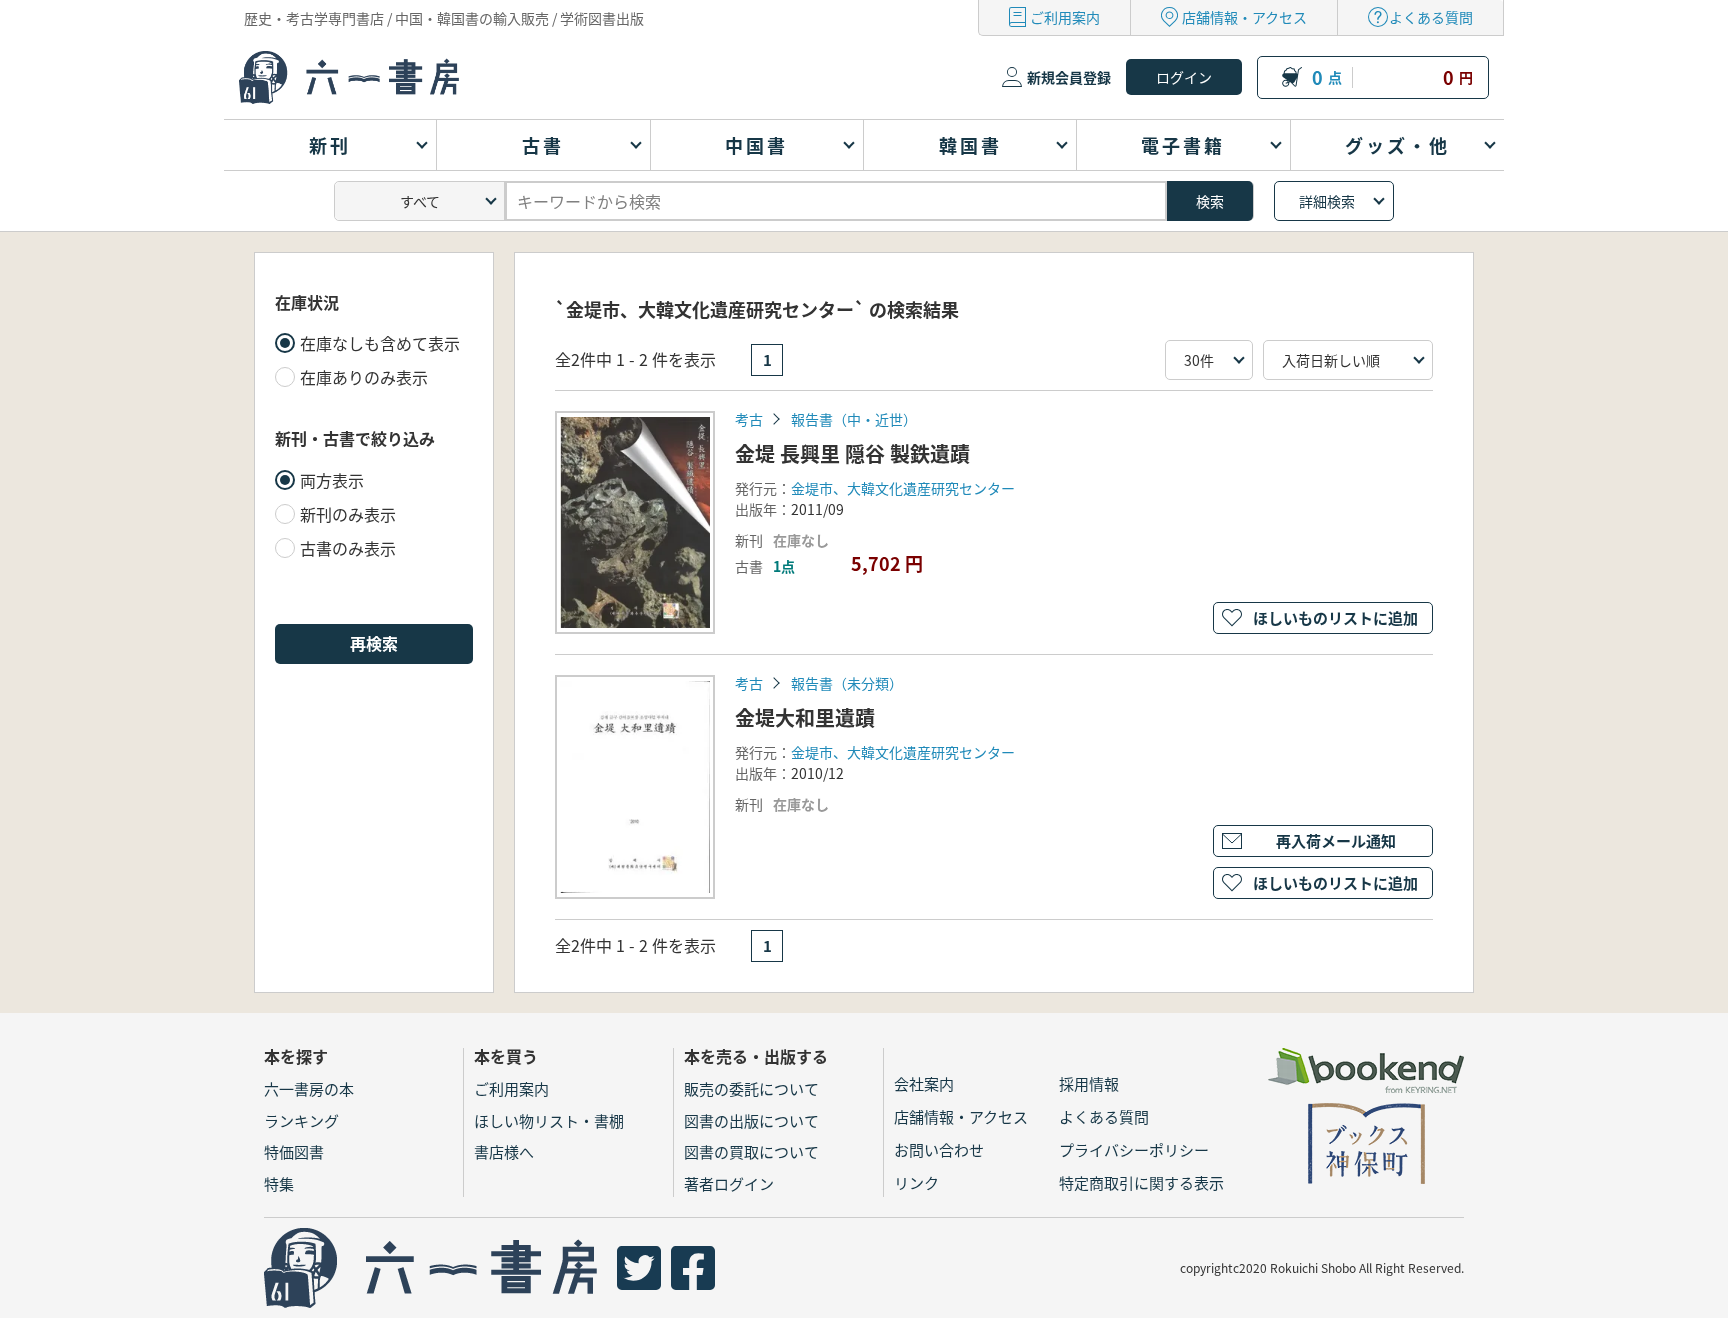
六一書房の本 (309, 1088)
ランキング (301, 1120)
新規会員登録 (1069, 77)
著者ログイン (729, 1183)
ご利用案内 (1065, 17)
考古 (749, 419)
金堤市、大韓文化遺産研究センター (903, 488)
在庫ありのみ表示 (364, 377)
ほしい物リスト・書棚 (549, 1120)
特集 (279, 1183)
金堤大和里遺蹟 (805, 717)
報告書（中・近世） (854, 419)
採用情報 (1089, 1083)
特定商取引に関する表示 (1141, 1182)
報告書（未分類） (847, 683)
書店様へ (504, 1151)
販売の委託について (751, 1088)
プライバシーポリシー (1134, 1149)
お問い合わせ (939, 1149)
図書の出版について (751, 1120)
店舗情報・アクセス (1244, 17)
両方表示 (332, 480)
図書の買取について (751, 1151)
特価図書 (294, 1151)
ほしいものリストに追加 (1335, 617)
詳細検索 (1327, 201)
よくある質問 (1431, 17)
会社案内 (924, 1083)
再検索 (374, 643)
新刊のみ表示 (348, 514)
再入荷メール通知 (1336, 840)
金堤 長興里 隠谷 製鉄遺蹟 (852, 453)
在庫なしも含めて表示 (380, 343)
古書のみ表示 (348, 548)
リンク (916, 1182)
